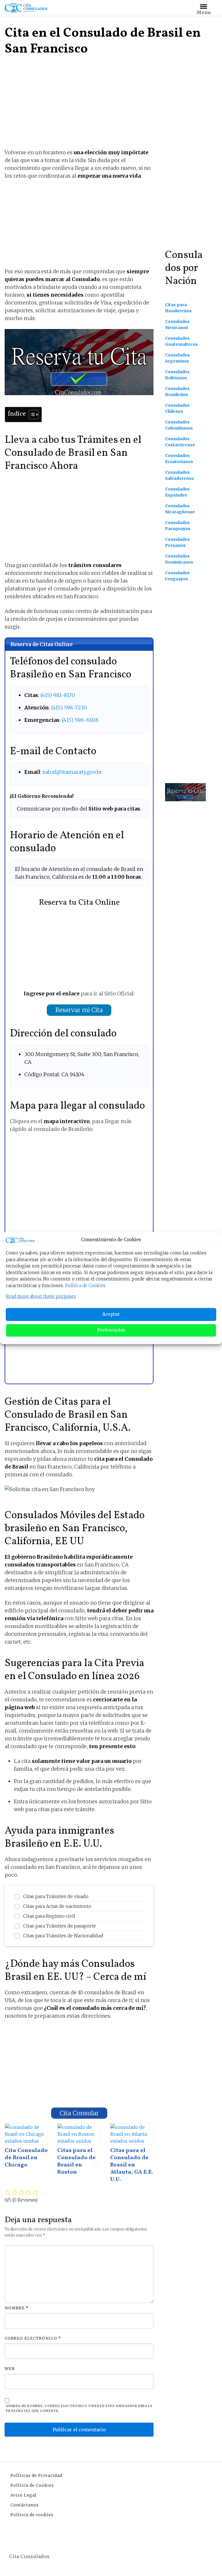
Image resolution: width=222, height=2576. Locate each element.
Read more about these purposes (41, 1296)
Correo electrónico (33, 2338)
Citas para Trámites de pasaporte (60, 1926)
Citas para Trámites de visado (56, 1896)
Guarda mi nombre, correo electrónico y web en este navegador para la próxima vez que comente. (79, 2408)
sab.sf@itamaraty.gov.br (72, 772)
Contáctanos (25, 2505)
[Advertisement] (79, 105)
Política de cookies (32, 2515)
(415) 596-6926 (80, 720)
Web (10, 2369)
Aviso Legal (24, 2495)
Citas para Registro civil (49, 1916)
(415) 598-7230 (69, 708)
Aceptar (111, 1314)
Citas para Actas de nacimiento (57, 1906)
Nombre (17, 2308)
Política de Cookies (85, 1286)
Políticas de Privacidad (36, 2475)
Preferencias (111, 1330)
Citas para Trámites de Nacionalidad (63, 1936)
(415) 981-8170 (58, 695)
